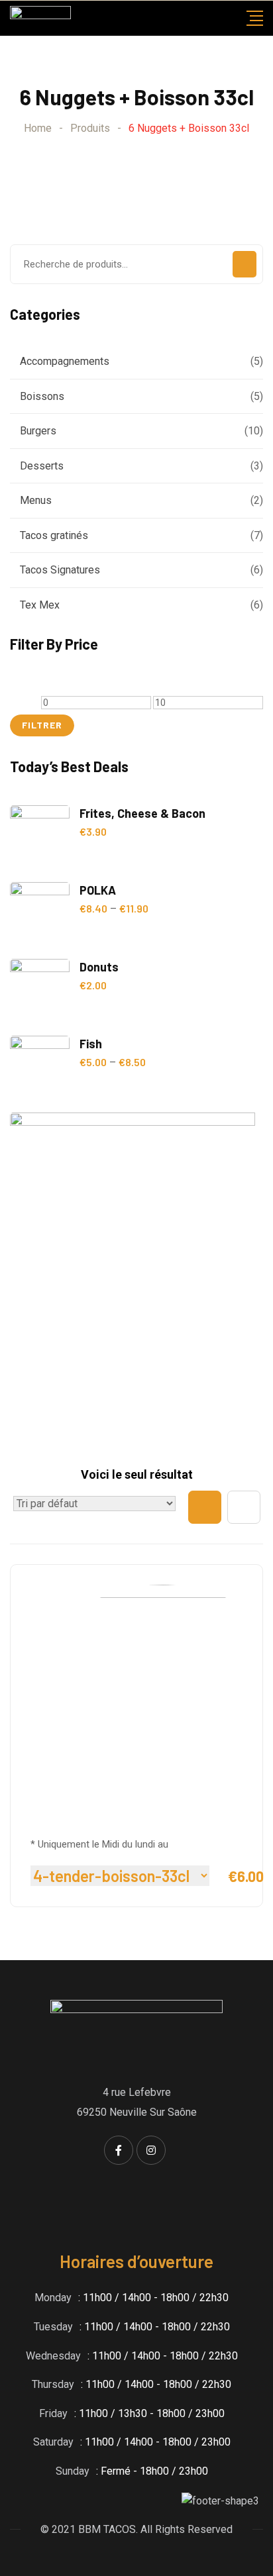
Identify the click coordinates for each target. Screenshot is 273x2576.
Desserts (42, 466)
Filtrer (42, 725)
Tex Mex (40, 605)
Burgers (38, 431)
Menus (36, 500)
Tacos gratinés (54, 535)
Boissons (42, 396)
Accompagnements (65, 361)
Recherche (245, 264)
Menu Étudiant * (86, 1818)
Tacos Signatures (60, 570)
